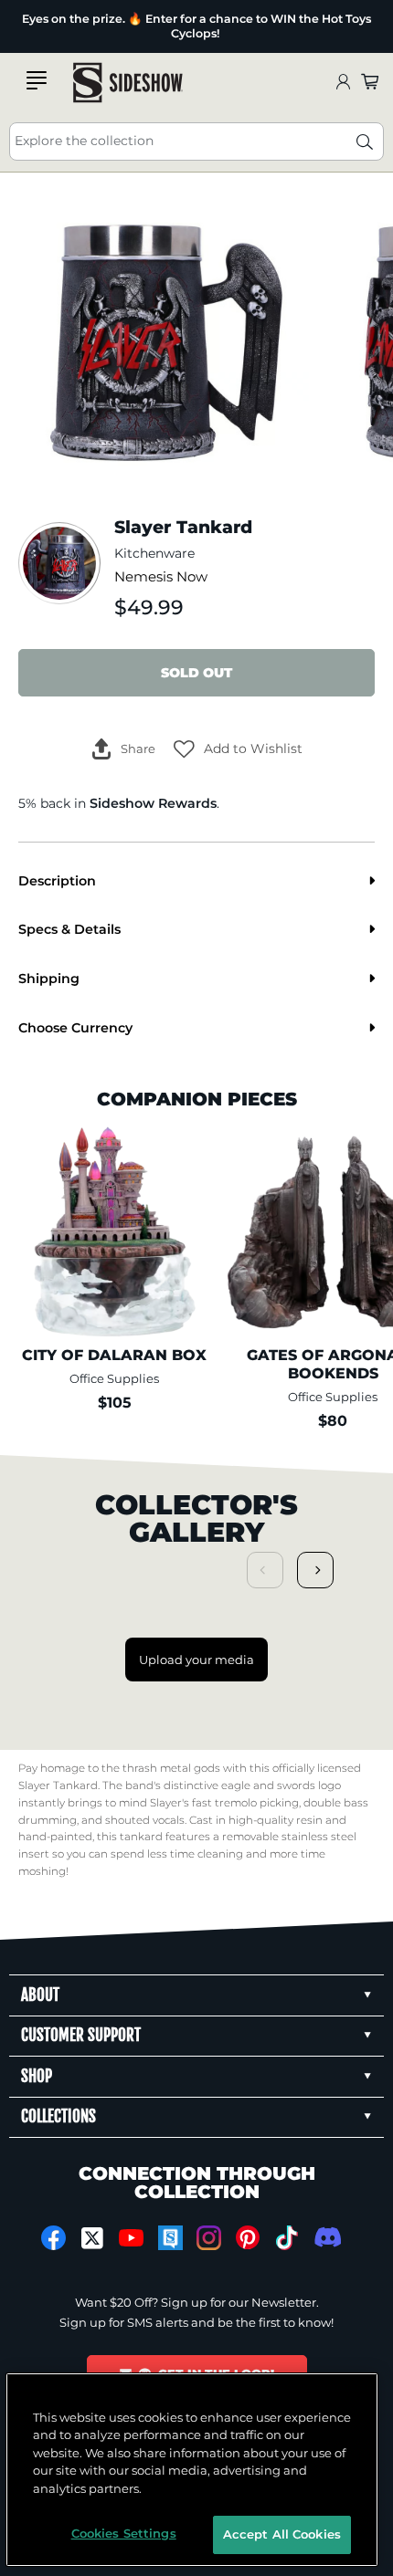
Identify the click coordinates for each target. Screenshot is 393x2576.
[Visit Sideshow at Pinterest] (248, 2238)
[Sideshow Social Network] (170, 2238)
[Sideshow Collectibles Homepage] (128, 83)
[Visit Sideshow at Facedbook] (53, 2238)
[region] (192, 2470)
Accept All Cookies (282, 2534)
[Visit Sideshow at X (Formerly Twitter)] (93, 2238)
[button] (238, 749)
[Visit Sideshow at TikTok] (287, 2238)
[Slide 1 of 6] (166, 343)
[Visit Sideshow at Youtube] (131, 2238)
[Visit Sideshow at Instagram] (209, 2238)
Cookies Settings (124, 2533)
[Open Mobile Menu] (37, 80)
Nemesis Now (161, 577)
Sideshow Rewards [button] (153, 803)
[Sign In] (343, 83)
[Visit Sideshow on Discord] (326, 2237)
